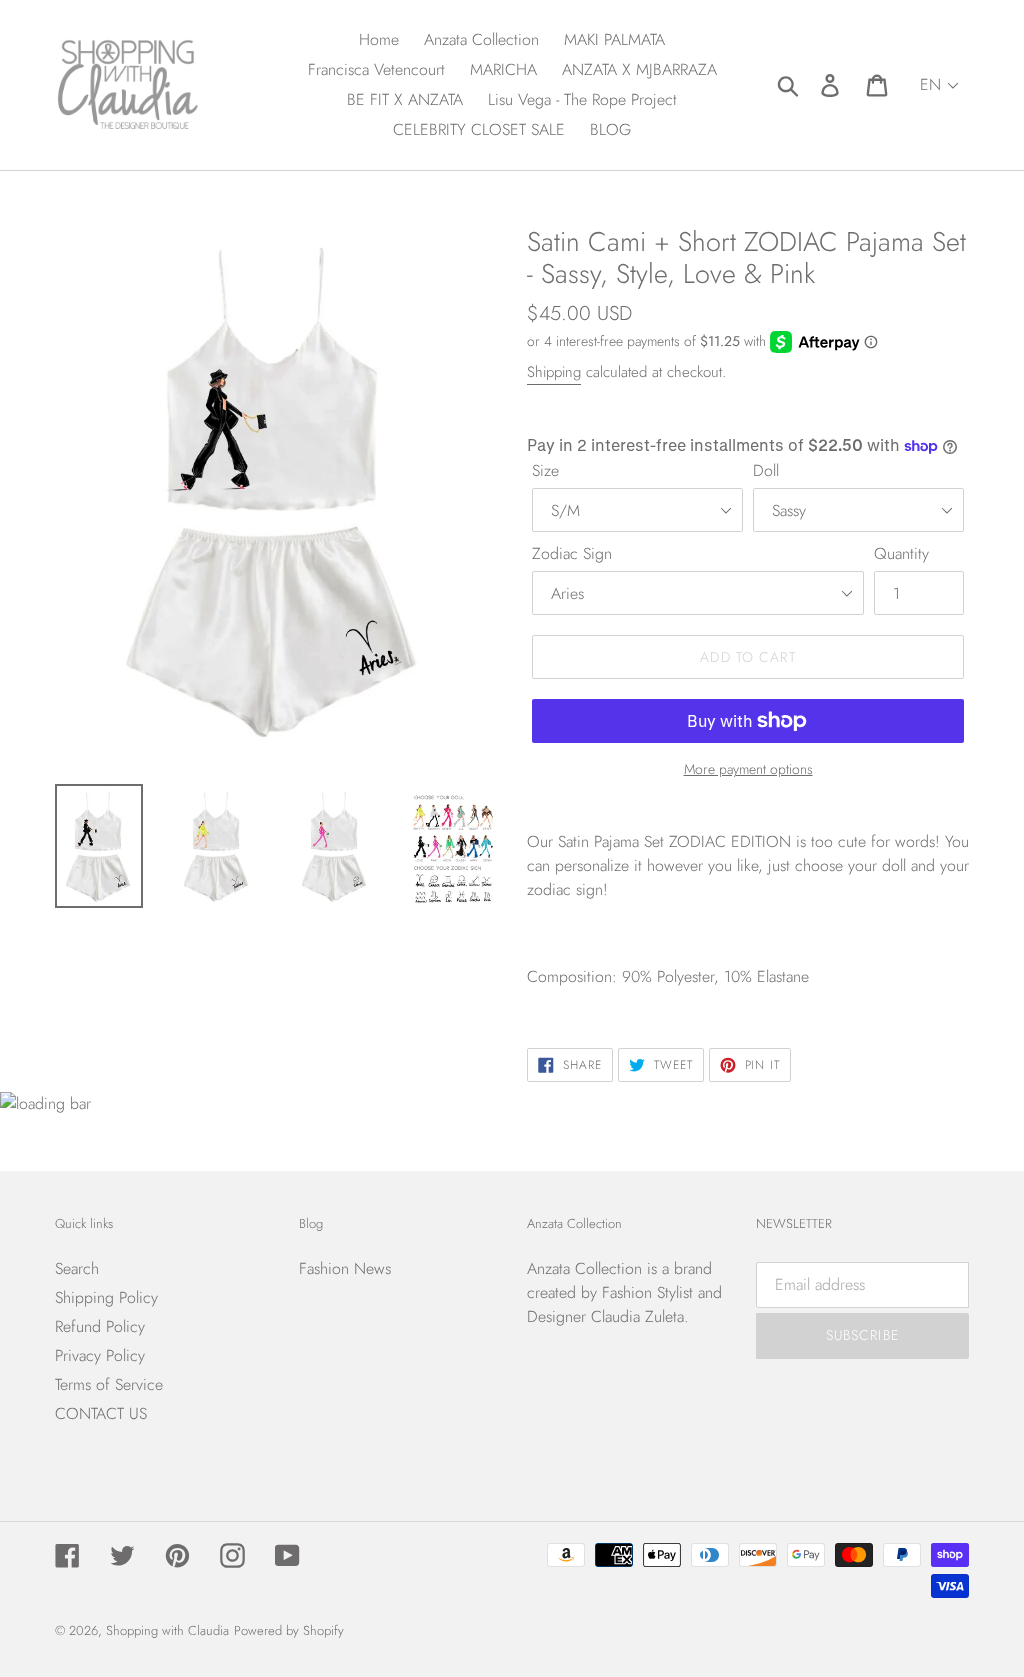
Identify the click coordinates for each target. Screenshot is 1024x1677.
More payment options (748, 769)
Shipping (554, 372)
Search (77, 1268)
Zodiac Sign (572, 553)
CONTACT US (101, 1413)
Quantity (901, 553)
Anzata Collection (584, 1268)
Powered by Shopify (289, 1630)
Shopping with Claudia (167, 1630)
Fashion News (345, 1268)
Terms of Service (109, 1384)
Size (545, 470)
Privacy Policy (100, 1355)
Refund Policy (100, 1326)
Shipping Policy (106, 1297)
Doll (766, 470)
